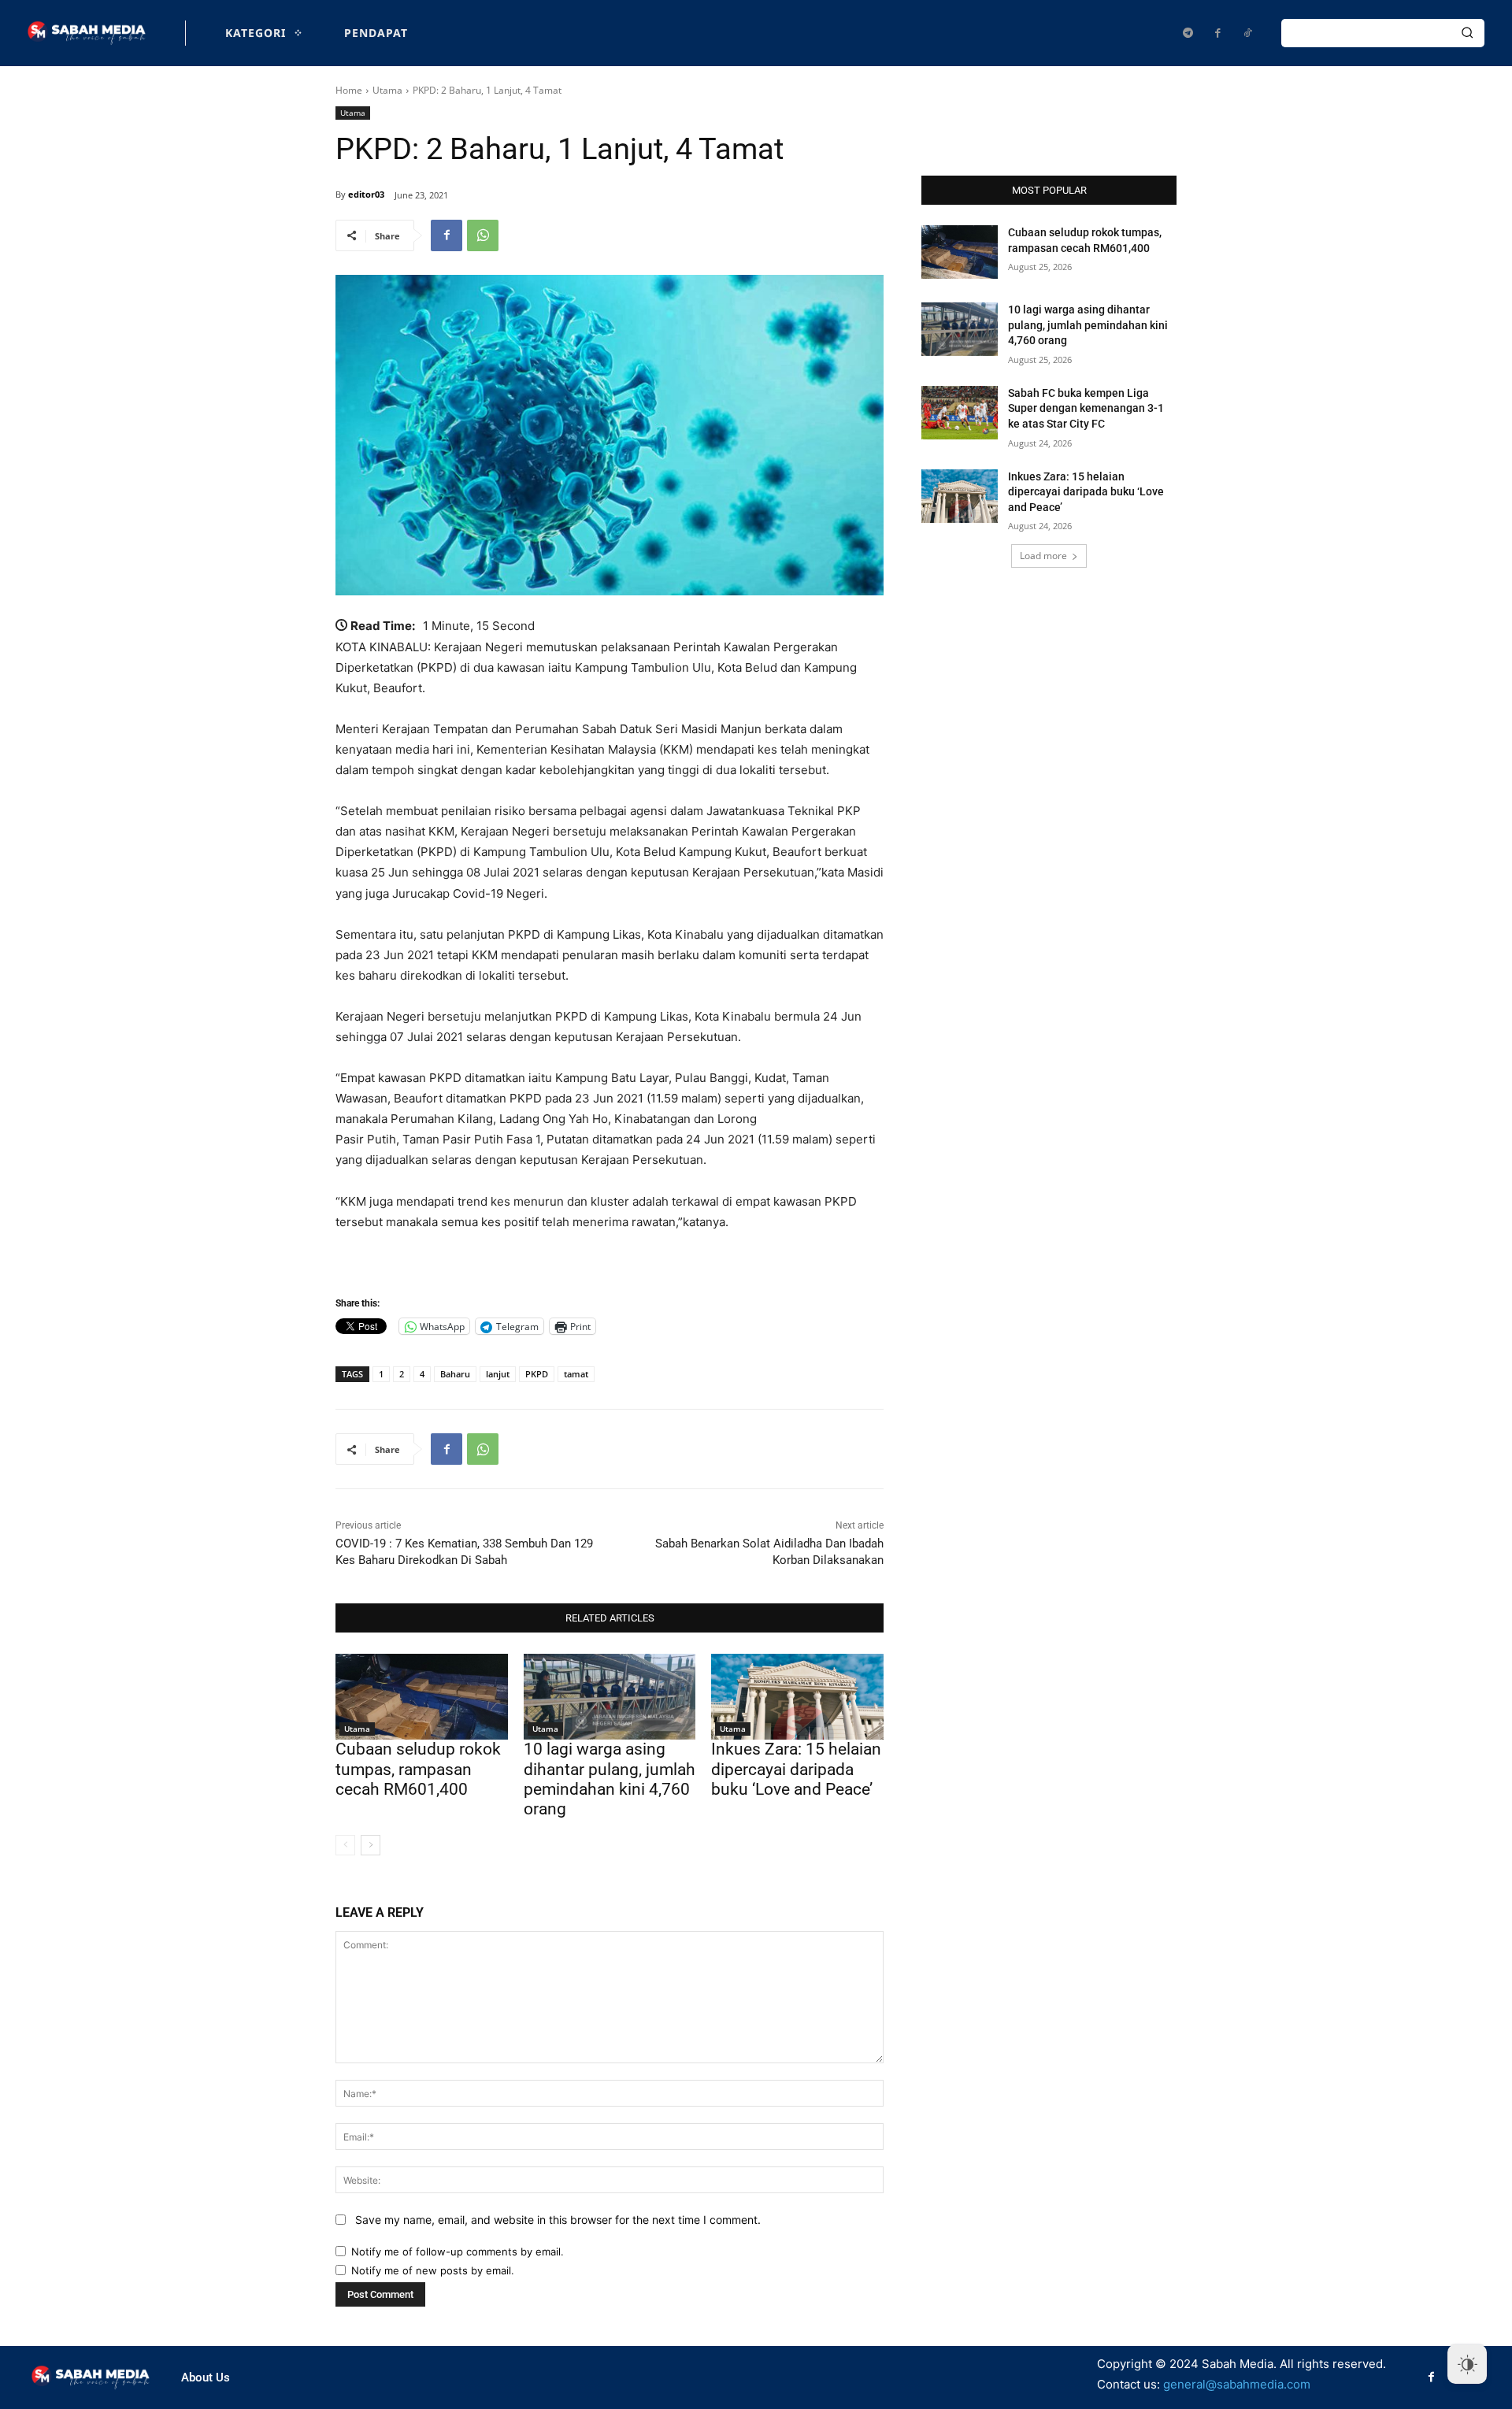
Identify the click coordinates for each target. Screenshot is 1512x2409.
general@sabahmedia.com (1237, 2384)
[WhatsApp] (483, 235)
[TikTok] (1247, 33)
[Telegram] (1188, 33)
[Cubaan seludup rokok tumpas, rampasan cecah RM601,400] (422, 1697)
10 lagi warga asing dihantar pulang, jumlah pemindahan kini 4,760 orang (610, 1779)
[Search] (1467, 33)
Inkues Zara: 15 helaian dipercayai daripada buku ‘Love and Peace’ (796, 1769)
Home (349, 90)
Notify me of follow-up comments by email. (458, 2251)
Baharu (455, 1374)
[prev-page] (345, 1845)
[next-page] (371, 1845)
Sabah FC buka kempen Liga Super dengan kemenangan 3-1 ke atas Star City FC (1086, 408)
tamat (576, 1374)
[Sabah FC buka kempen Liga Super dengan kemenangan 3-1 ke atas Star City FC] (960, 413)
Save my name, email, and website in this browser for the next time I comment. (558, 2220)
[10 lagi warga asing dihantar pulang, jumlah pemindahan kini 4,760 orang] (610, 1697)
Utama (387, 90)
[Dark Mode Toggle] (1467, 2364)
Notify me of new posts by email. (433, 2270)
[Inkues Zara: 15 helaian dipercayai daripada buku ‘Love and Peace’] (797, 1697)
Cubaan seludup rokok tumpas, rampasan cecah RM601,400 (418, 1769)
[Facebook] (1217, 33)
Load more (1043, 556)
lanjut (498, 1374)
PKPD (537, 1374)
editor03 (366, 194)
